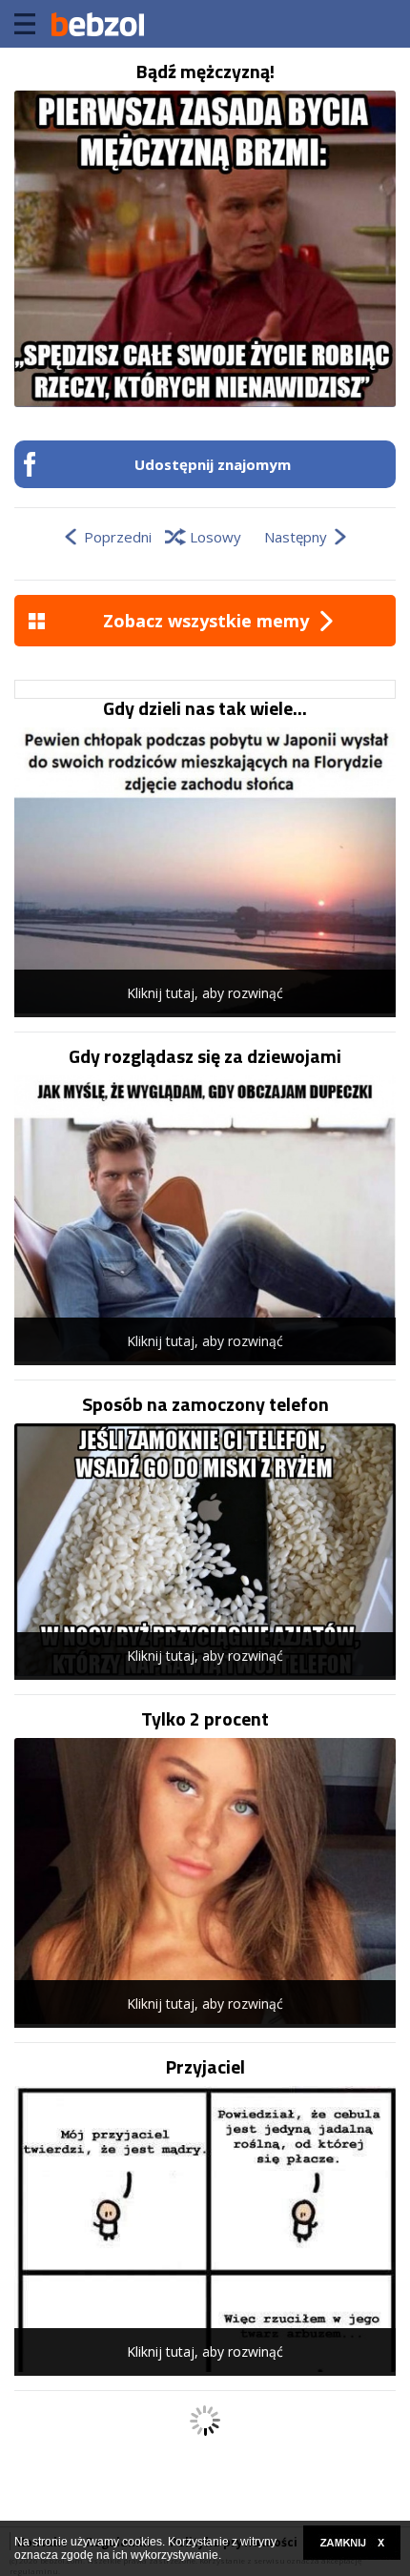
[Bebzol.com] (97, 24)
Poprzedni (118, 537)
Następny (296, 537)
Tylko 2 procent (205, 1719)
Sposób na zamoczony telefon (205, 1404)
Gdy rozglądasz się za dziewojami (205, 1056)
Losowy (215, 537)
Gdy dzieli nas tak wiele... (205, 708)
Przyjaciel (205, 2067)
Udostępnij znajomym (213, 464)
